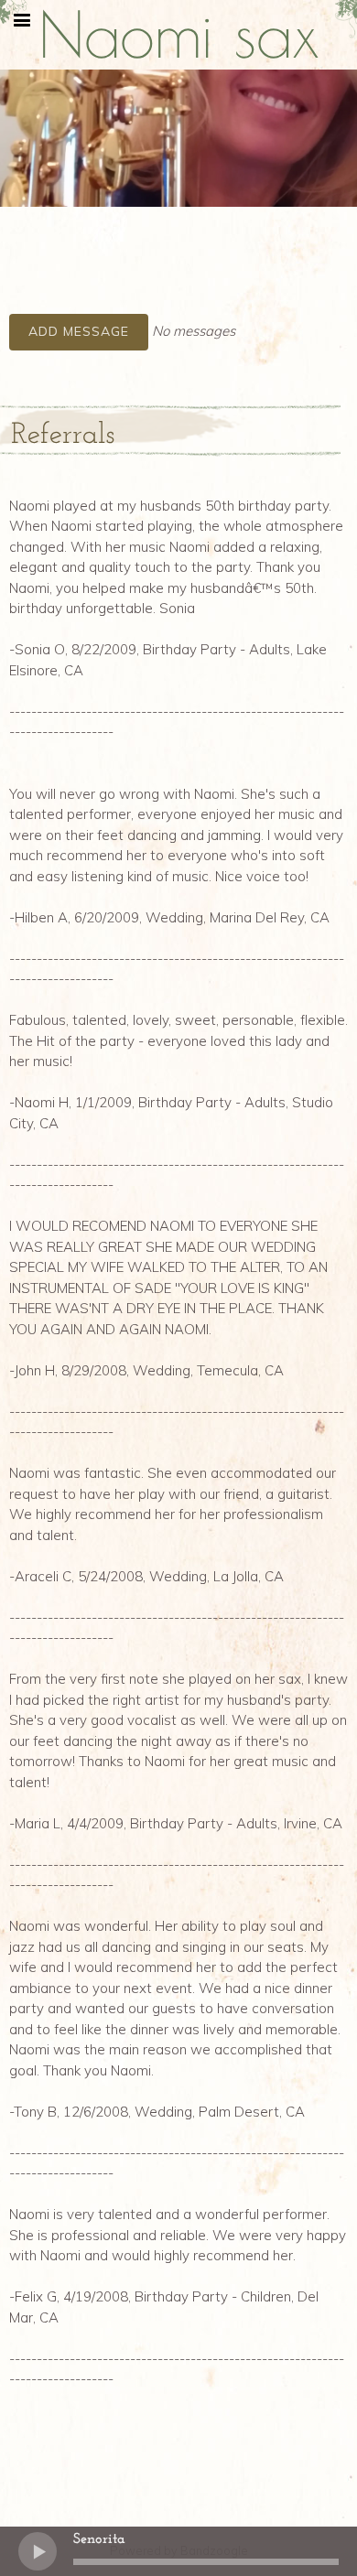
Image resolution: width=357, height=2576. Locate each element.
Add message (79, 331)
